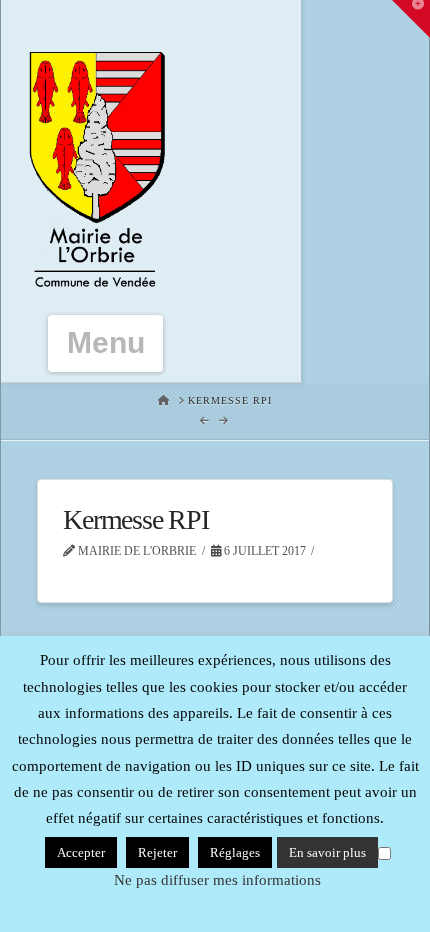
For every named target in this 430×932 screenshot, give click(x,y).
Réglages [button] (235, 852)
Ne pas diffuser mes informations (217, 880)
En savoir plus (327, 852)
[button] (106, 343)
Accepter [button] (81, 852)
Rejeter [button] (157, 852)
